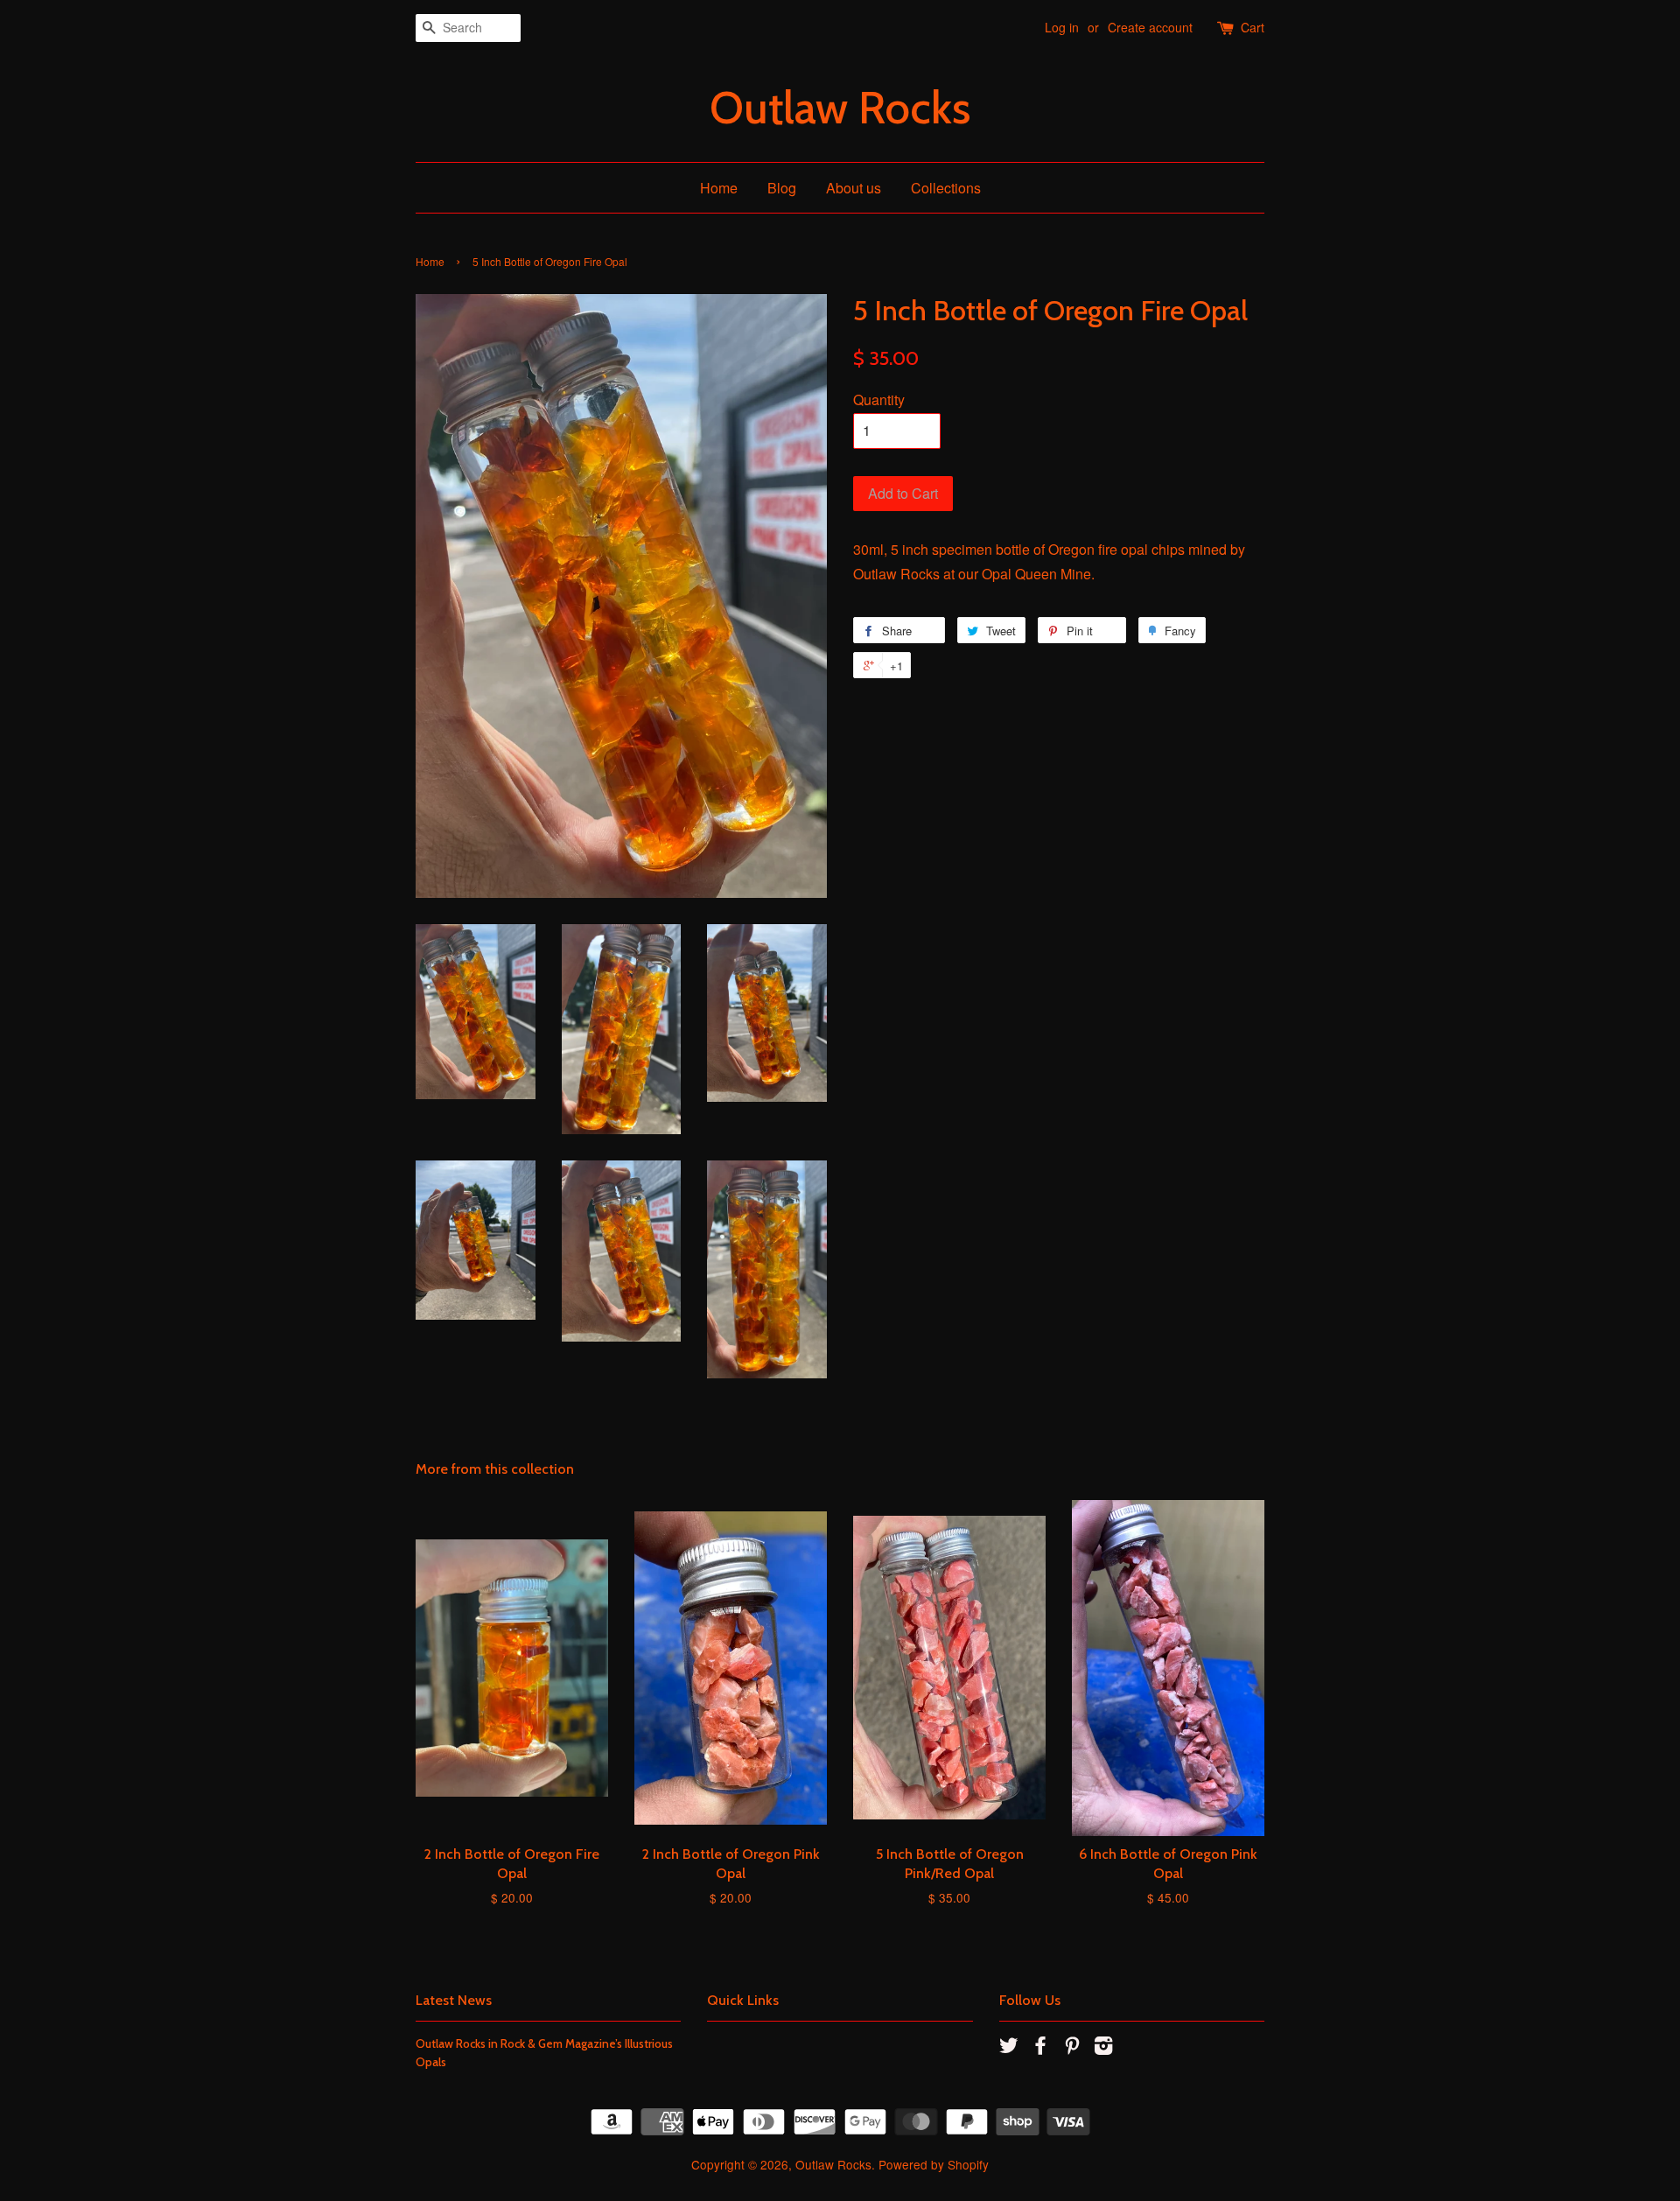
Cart (1253, 27)
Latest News (454, 2000)
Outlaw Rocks (840, 108)
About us (854, 188)
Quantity (879, 400)
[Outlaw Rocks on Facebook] (1040, 2048)
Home (719, 188)
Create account (1150, 27)
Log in (1062, 27)
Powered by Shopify (934, 2164)
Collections (946, 188)
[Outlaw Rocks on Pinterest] (1072, 2048)
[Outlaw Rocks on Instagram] (1103, 2048)
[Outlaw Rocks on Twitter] (1009, 2048)
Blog (782, 188)
